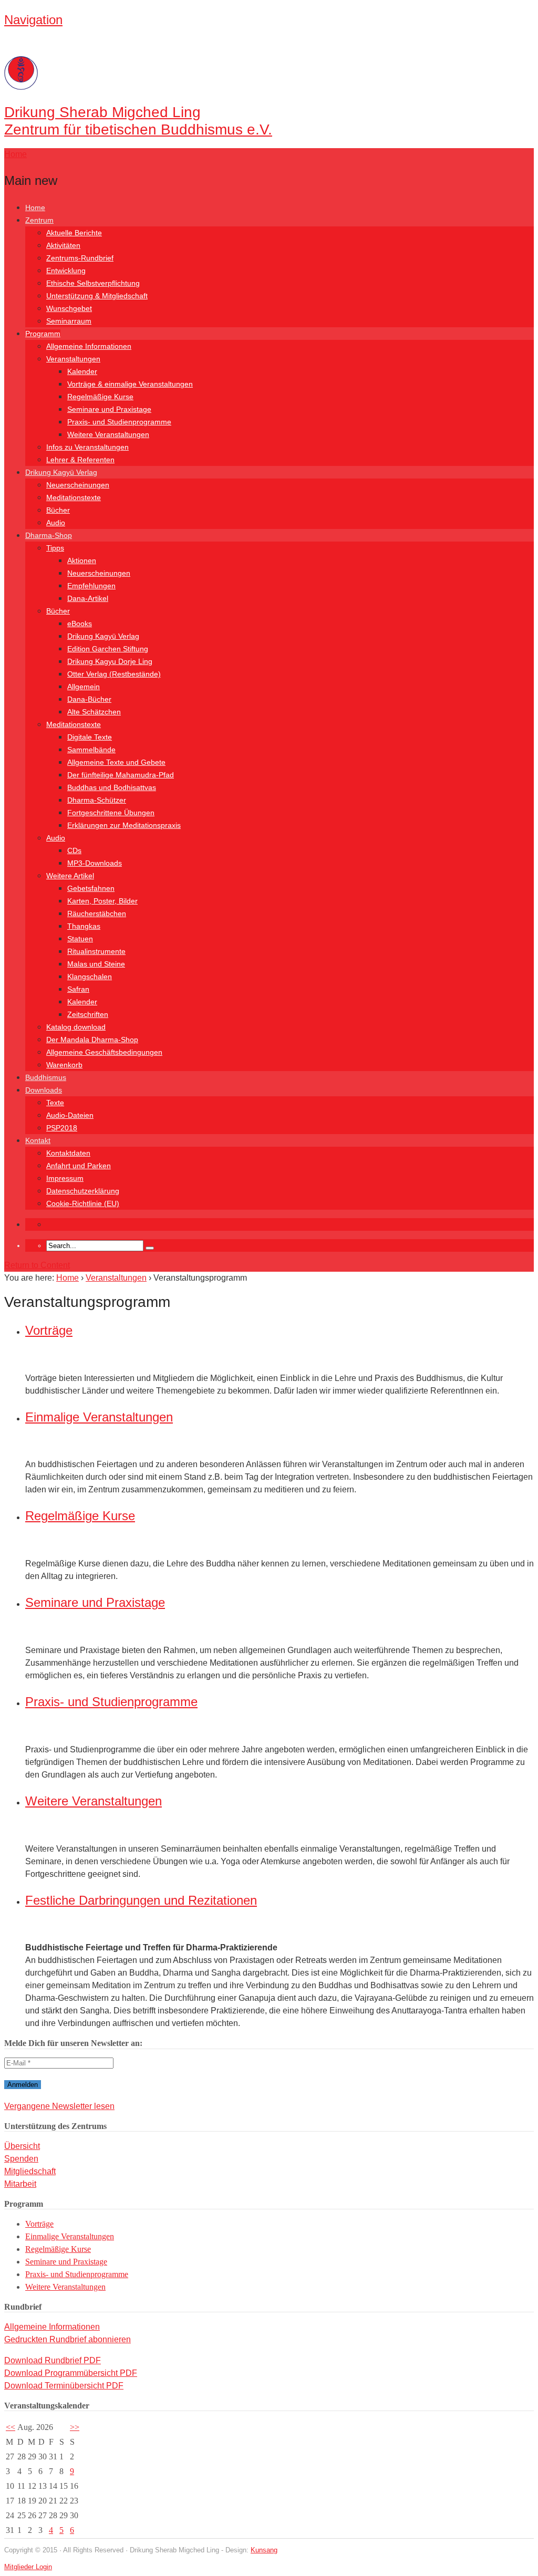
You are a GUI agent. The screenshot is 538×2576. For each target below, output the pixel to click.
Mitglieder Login (28, 2567)
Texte (55, 1103)
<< (11, 2427)
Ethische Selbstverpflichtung (93, 283)
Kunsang (264, 2550)
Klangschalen (90, 977)
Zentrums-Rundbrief (80, 258)
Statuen (80, 939)
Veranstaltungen (73, 359)
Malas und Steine (96, 964)
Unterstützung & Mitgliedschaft (97, 296)
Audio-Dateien (70, 1115)
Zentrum (39, 220)
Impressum (65, 1178)
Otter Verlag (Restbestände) (114, 674)
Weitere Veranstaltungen (108, 434)
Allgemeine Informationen (89, 346)
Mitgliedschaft (30, 2171)
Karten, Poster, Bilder (102, 901)
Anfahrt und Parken (79, 1166)
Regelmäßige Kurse (100, 397)
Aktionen (82, 560)
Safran (78, 989)
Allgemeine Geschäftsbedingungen (104, 1052)
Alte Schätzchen (94, 712)
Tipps (55, 548)
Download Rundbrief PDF (53, 2360)
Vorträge (49, 1330)
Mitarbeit (20, 2184)
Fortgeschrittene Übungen (111, 813)
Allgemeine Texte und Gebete (116, 762)
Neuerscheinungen (78, 485)
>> (75, 2427)
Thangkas (84, 926)
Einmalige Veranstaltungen (99, 1417)
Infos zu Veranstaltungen (87, 447)
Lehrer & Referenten (80, 460)
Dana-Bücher (89, 699)
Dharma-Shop (49, 535)
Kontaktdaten (68, 1153)
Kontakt (38, 1140)
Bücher (58, 510)
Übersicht (22, 2146)
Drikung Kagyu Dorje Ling (110, 661)
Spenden (21, 2159)
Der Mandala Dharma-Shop (92, 1040)
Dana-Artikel (88, 598)
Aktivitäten (63, 245)
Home (35, 207)
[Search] (150, 1248)
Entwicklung (66, 271)
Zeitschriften (88, 1014)
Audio (56, 523)
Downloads (44, 1090)
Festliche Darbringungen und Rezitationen (141, 1900)
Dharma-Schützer (97, 800)
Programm (43, 334)
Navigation (33, 20)
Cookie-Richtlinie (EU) (83, 1203)
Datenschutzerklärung (83, 1191)
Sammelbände (91, 750)
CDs (74, 850)
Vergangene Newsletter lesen (59, 2106)
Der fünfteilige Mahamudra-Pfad (121, 775)
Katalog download (76, 1027)
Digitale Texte (90, 737)
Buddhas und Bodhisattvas (112, 787)
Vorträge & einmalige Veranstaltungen (130, 384)
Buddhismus (46, 1077)
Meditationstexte (74, 497)
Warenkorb (64, 1065)
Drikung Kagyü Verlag (61, 472)
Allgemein (84, 687)
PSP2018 (62, 1128)
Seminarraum (69, 321)
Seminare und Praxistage (109, 409)
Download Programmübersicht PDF (71, 2373)
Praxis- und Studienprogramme (119, 422)
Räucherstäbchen (97, 913)
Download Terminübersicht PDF (64, 2386)
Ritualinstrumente (96, 951)
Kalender (82, 371)
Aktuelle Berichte (74, 233)
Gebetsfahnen (91, 888)
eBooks (80, 624)
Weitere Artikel (70, 876)
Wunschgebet (69, 308)
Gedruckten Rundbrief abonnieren (68, 2339)
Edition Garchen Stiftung (108, 649)
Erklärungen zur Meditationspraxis (124, 825)
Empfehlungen (91, 586)
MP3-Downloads (95, 863)
